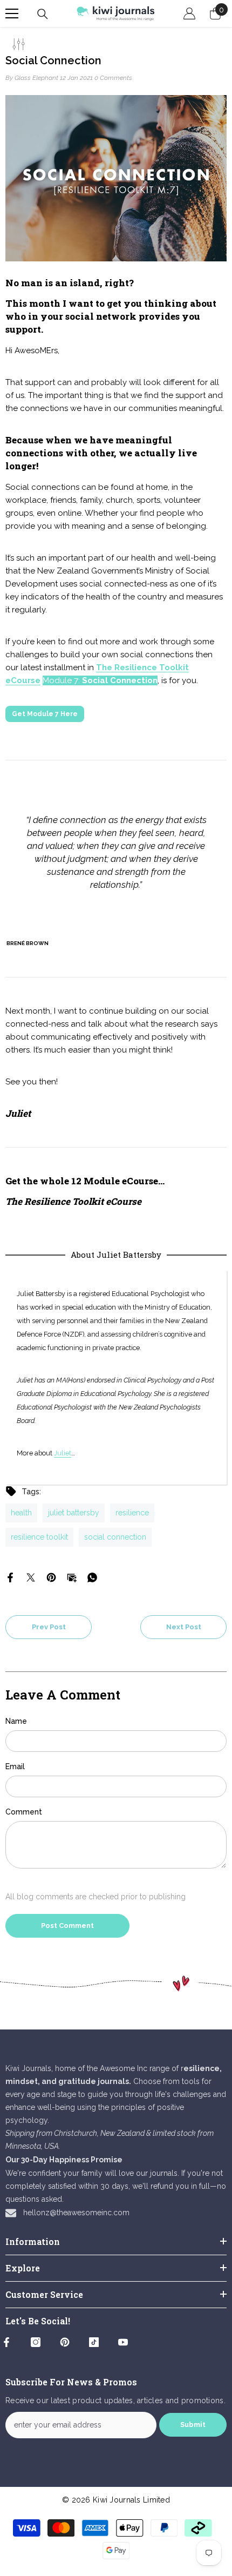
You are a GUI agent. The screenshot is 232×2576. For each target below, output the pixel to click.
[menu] (12, 14)
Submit (193, 2425)
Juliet (63, 1453)
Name (16, 1721)
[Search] (43, 14)
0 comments (113, 78)
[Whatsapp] (92, 1577)
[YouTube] (123, 2342)
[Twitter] (31, 1577)
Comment (24, 1812)
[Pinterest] (51, 1577)
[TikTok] (94, 2342)
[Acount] (189, 14)
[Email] (72, 1577)
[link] (116, 1983)
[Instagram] (36, 2342)
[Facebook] (10, 1577)
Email (15, 1766)
